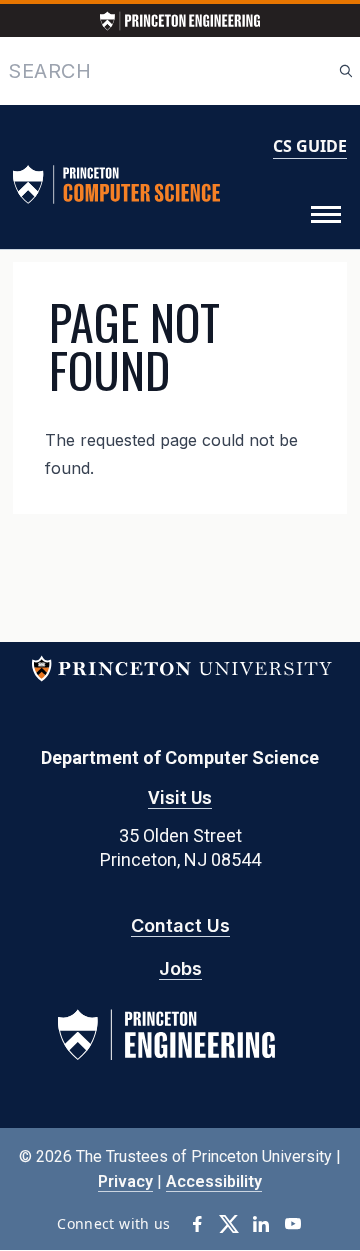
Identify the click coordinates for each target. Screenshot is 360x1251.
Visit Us (180, 797)
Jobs (180, 968)
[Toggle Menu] (326, 215)
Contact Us (180, 925)
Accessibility (214, 1181)
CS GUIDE (310, 146)
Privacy (125, 1181)
